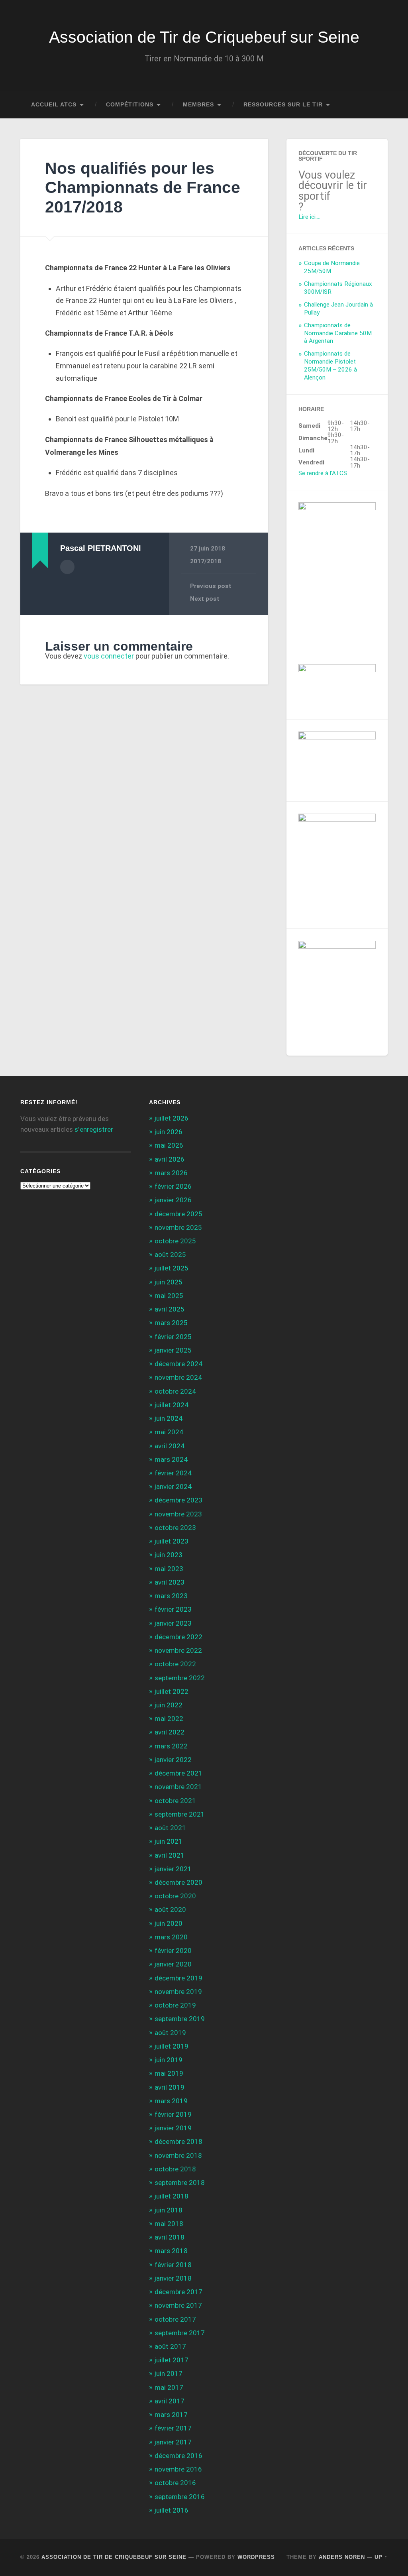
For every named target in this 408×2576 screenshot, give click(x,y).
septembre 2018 (180, 2183)
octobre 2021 (175, 1801)
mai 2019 (169, 2073)
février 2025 (173, 1337)
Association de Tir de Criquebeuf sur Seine (204, 37)
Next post (205, 599)
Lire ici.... (309, 217)
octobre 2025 (175, 1241)
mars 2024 (171, 1459)
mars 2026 (171, 1173)
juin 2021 (169, 1841)
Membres (198, 105)
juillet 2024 (172, 1405)
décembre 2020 (178, 1882)
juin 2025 (169, 1282)
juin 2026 (169, 1132)
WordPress (256, 2557)
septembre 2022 (180, 1678)
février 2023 (173, 1609)
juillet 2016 (172, 2510)
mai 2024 (169, 1432)
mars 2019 (171, 2101)
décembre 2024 (178, 1364)
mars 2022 (171, 1746)
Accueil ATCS (54, 105)
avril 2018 (170, 2237)
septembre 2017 (180, 2333)
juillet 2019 (172, 2046)
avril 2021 (170, 1855)
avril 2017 (170, 2401)
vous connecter (109, 656)
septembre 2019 (180, 2019)
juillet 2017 (172, 2360)
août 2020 (170, 1909)
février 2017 (173, 2428)
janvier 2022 (173, 1760)
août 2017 (170, 2346)
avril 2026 (170, 1159)
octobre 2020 (175, 1896)
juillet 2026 (172, 1118)
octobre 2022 (175, 1664)
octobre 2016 (175, 2483)
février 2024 (173, 1473)
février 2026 (173, 1186)
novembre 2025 (178, 1227)
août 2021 (170, 1828)
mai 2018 (169, 2224)
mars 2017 (171, 2415)
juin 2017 (169, 2373)
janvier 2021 (173, 1869)
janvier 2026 (173, 1200)
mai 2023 (169, 1569)
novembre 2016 (178, 2469)
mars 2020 (171, 1937)
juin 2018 (169, 2210)
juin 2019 (169, 2060)
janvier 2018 (173, 2278)
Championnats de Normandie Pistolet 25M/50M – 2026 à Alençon (331, 366)
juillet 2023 (172, 1541)
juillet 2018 (172, 2196)
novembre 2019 (178, 1992)
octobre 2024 (175, 1391)
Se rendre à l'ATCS (323, 473)
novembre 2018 (178, 2155)
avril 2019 (170, 2087)
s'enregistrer (94, 1129)
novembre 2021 (178, 1787)
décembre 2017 (178, 2292)
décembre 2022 (178, 1637)
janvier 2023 (173, 1623)
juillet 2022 (172, 1691)
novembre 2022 (178, 1650)
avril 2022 (170, 1732)
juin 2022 (169, 1705)
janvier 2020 (173, 1964)
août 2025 (170, 1255)
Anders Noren (342, 2557)
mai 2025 (169, 1296)
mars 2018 (171, 2251)
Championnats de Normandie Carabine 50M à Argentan (338, 333)
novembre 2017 (178, 2305)
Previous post (211, 586)
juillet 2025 (172, 1268)
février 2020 (173, 1951)
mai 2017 (169, 2387)
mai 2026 (169, 1145)
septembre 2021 (180, 1814)
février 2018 (173, 2265)
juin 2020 (169, 1923)
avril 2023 (170, 1582)
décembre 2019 (178, 1978)
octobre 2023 (175, 1528)
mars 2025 (171, 1323)
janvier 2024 (173, 1487)
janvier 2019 (173, 2128)
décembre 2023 (178, 1500)
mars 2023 (171, 1596)
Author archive (67, 567)
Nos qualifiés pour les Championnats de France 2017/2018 (143, 188)
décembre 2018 (178, 2141)
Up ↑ (381, 2557)
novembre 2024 (178, 1377)
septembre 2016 (180, 2497)
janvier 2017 (173, 2442)
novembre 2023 (178, 1514)
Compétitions (130, 105)
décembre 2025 (178, 1214)
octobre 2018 (175, 2169)
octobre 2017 (175, 2319)
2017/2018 (206, 561)
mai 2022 (169, 1719)
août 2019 (170, 2033)
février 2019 (173, 2114)
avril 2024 (170, 1446)
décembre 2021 (178, 1773)
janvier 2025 (173, 1350)
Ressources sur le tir (283, 105)
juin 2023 (169, 1555)
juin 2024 (169, 1418)
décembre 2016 (178, 2456)
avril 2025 (170, 1309)
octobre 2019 (175, 2005)
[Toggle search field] (374, 105)
